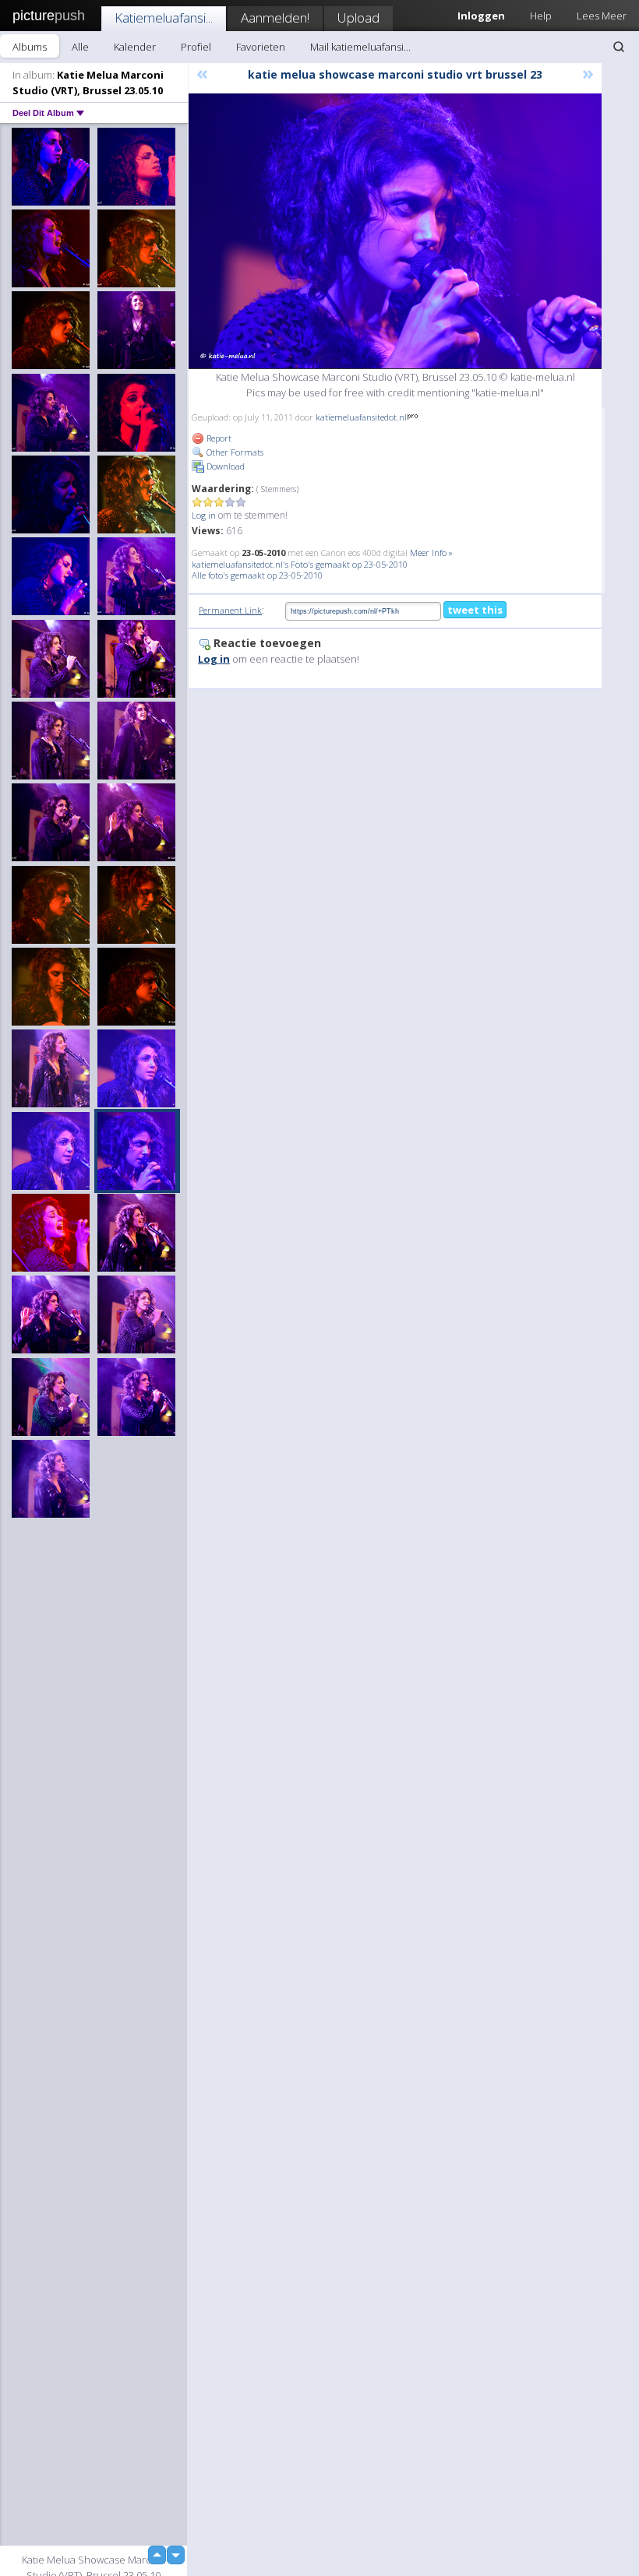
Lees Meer (602, 16)
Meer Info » (431, 553)
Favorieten (261, 47)
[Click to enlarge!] (395, 231)
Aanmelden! (275, 18)
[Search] (619, 47)
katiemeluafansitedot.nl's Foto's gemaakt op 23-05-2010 (300, 564)
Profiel (196, 47)
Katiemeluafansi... (164, 18)
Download (224, 466)
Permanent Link (230, 610)
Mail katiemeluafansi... (360, 47)
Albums (30, 47)
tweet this (475, 610)
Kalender (135, 47)
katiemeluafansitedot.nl (361, 417)
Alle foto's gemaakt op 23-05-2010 (257, 575)
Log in (204, 515)
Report (218, 438)
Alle (80, 47)
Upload (358, 18)
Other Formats (234, 452)
